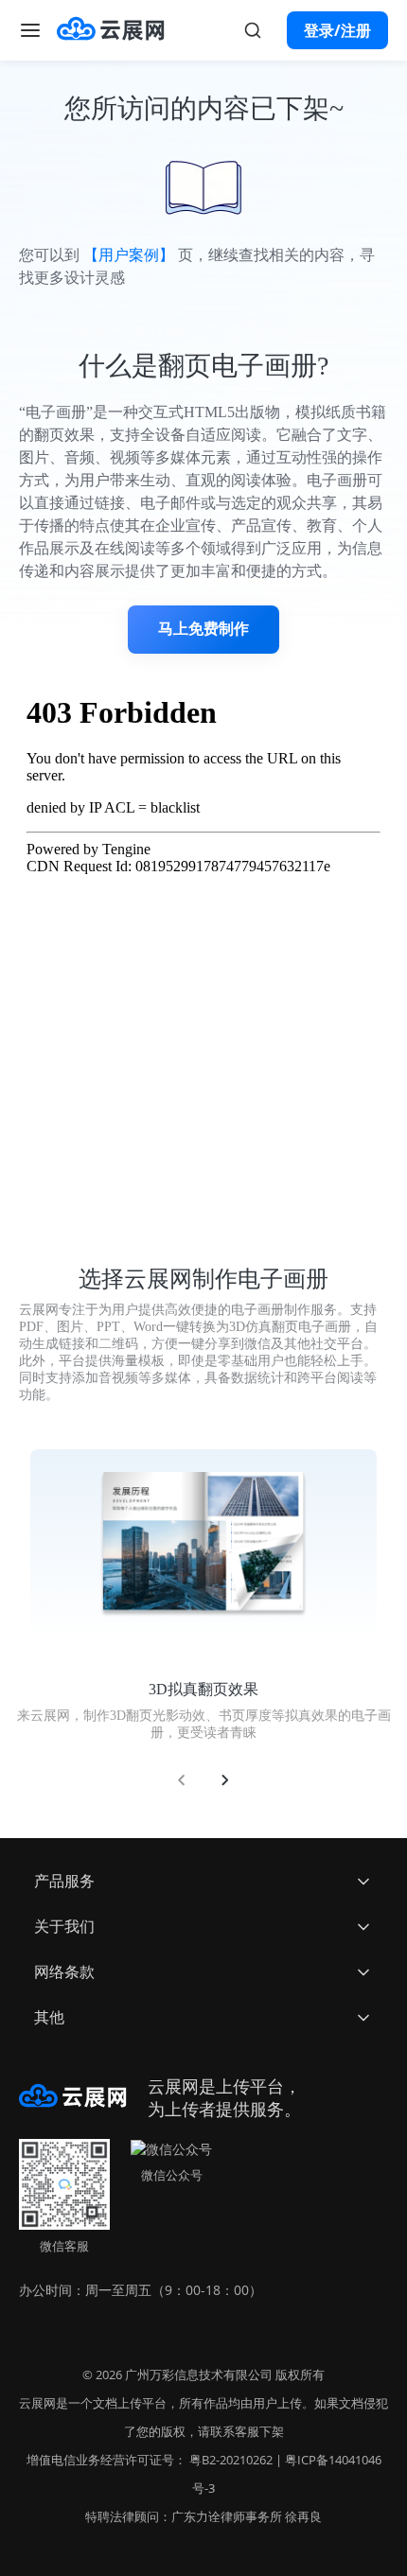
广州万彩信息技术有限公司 (199, 2374)
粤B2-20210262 (231, 2460)
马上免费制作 (203, 629)
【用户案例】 (129, 255)
